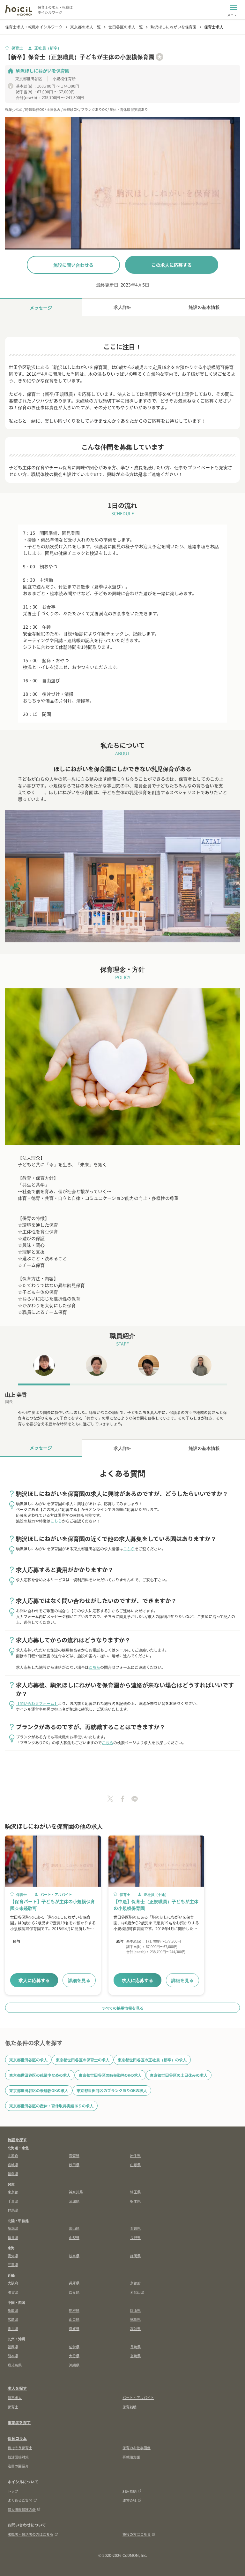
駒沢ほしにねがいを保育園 (43, 71)
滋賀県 (13, 2292)
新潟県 (13, 2228)
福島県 (13, 2173)
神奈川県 (76, 2192)
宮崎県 (135, 2356)
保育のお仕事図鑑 (137, 2448)
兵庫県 (74, 2283)
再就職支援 (131, 2457)
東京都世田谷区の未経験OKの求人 (39, 2090)
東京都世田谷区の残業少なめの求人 (40, 2075)
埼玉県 (135, 2192)
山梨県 (74, 2237)
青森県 (74, 2155)
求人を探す (17, 2388)
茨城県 (74, 2201)
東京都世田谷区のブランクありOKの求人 (112, 2090)
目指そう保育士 (20, 2448)
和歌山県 (137, 2292)
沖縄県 (74, 2365)
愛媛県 (74, 2328)
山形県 (135, 2165)
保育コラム (17, 2438)
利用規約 (130, 2491)
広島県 (13, 2319)
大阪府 (13, 2283)
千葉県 (13, 2201)
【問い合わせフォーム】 (37, 1703)
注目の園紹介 (18, 2466)
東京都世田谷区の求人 (28, 2060)
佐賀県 (74, 2347)
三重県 (13, 2265)
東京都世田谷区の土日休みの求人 (179, 2075)
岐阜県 (74, 2256)
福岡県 (13, 2347)
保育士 (13, 2407)
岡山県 (135, 2310)
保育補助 (130, 2407)
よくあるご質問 (20, 2500)
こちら (56, 1521)
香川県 (13, 2328)
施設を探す (17, 2139)
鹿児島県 (15, 2365)
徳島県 (135, 2319)
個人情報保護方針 (22, 2509)
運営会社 (130, 2500)
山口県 (74, 2319)
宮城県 (13, 2165)
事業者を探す (19, 2422)
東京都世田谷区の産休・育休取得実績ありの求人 (51, 2106)
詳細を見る (79, 1980)
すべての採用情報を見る (123, 2008)
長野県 (135, 2237)
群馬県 (13, 2210)
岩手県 (135, 2155)
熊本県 (13, 2356)
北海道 (13, 2155)
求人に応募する (34, 1980)
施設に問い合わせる (73, 265)
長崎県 (135, 2347)
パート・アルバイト (138, 2397)
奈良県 (74, 2292)
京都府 (135, 2283)
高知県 (135, 2328)
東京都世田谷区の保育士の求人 (83, 2060)
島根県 (74, 2310)
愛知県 (13, 2256)
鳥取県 (13, 2310)
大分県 (74, 2356)
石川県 (135, 2228)
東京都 (13, 2192)
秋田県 (74, 2165)
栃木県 (135, 2201)
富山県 (74, 2228)
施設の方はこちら (137, 2534)
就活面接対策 (18, 2457)
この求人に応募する (172, 265)
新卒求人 (15, 2397)
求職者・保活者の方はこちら (30, 2534)
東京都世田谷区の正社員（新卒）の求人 (152, 2060)
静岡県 (135, 2256)
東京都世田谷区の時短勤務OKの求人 (110, 2075)
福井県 (13, 2237)
